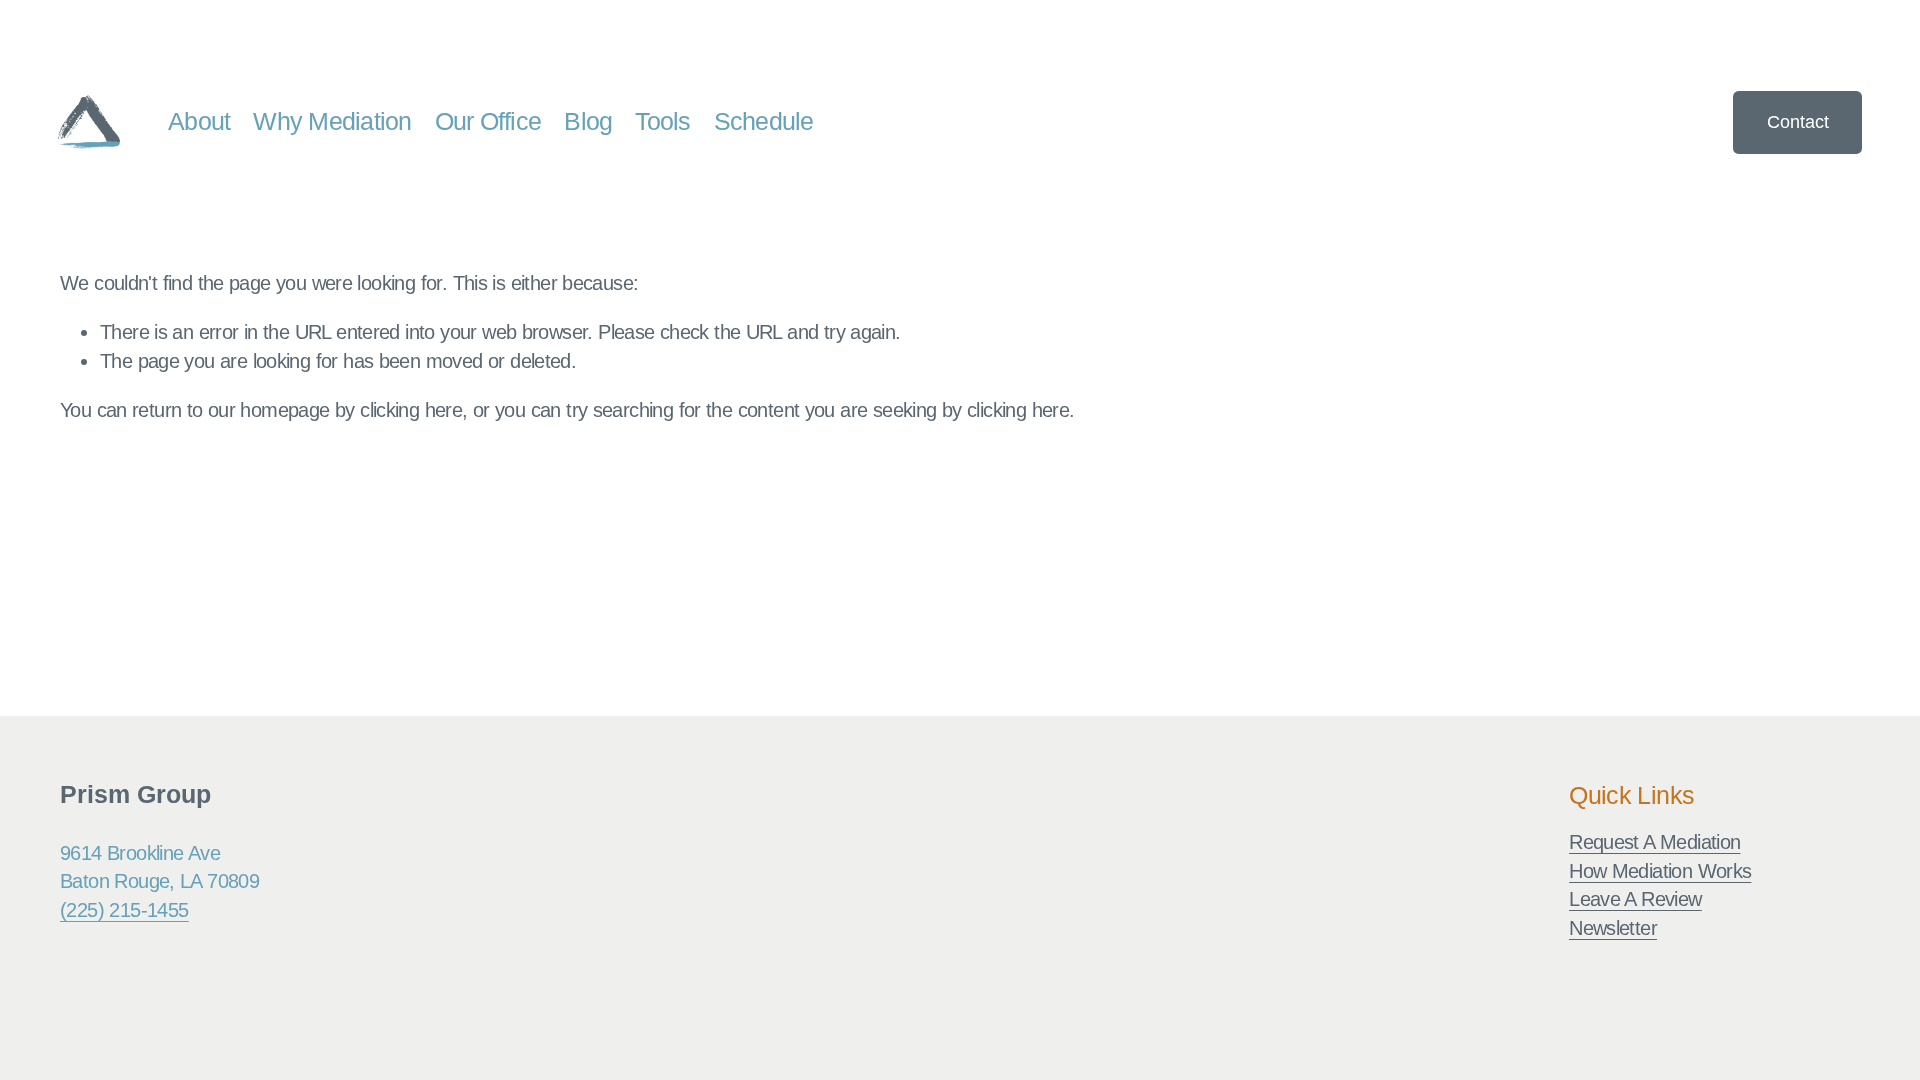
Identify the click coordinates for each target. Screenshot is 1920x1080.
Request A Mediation (1654, 841)
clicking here (411, 409)
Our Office (488, 121)
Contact (1798, 121)
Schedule (764, 121)
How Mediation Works (1660, 870)
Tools (662, 121)
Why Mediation (332, 121)
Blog (588, 121)
